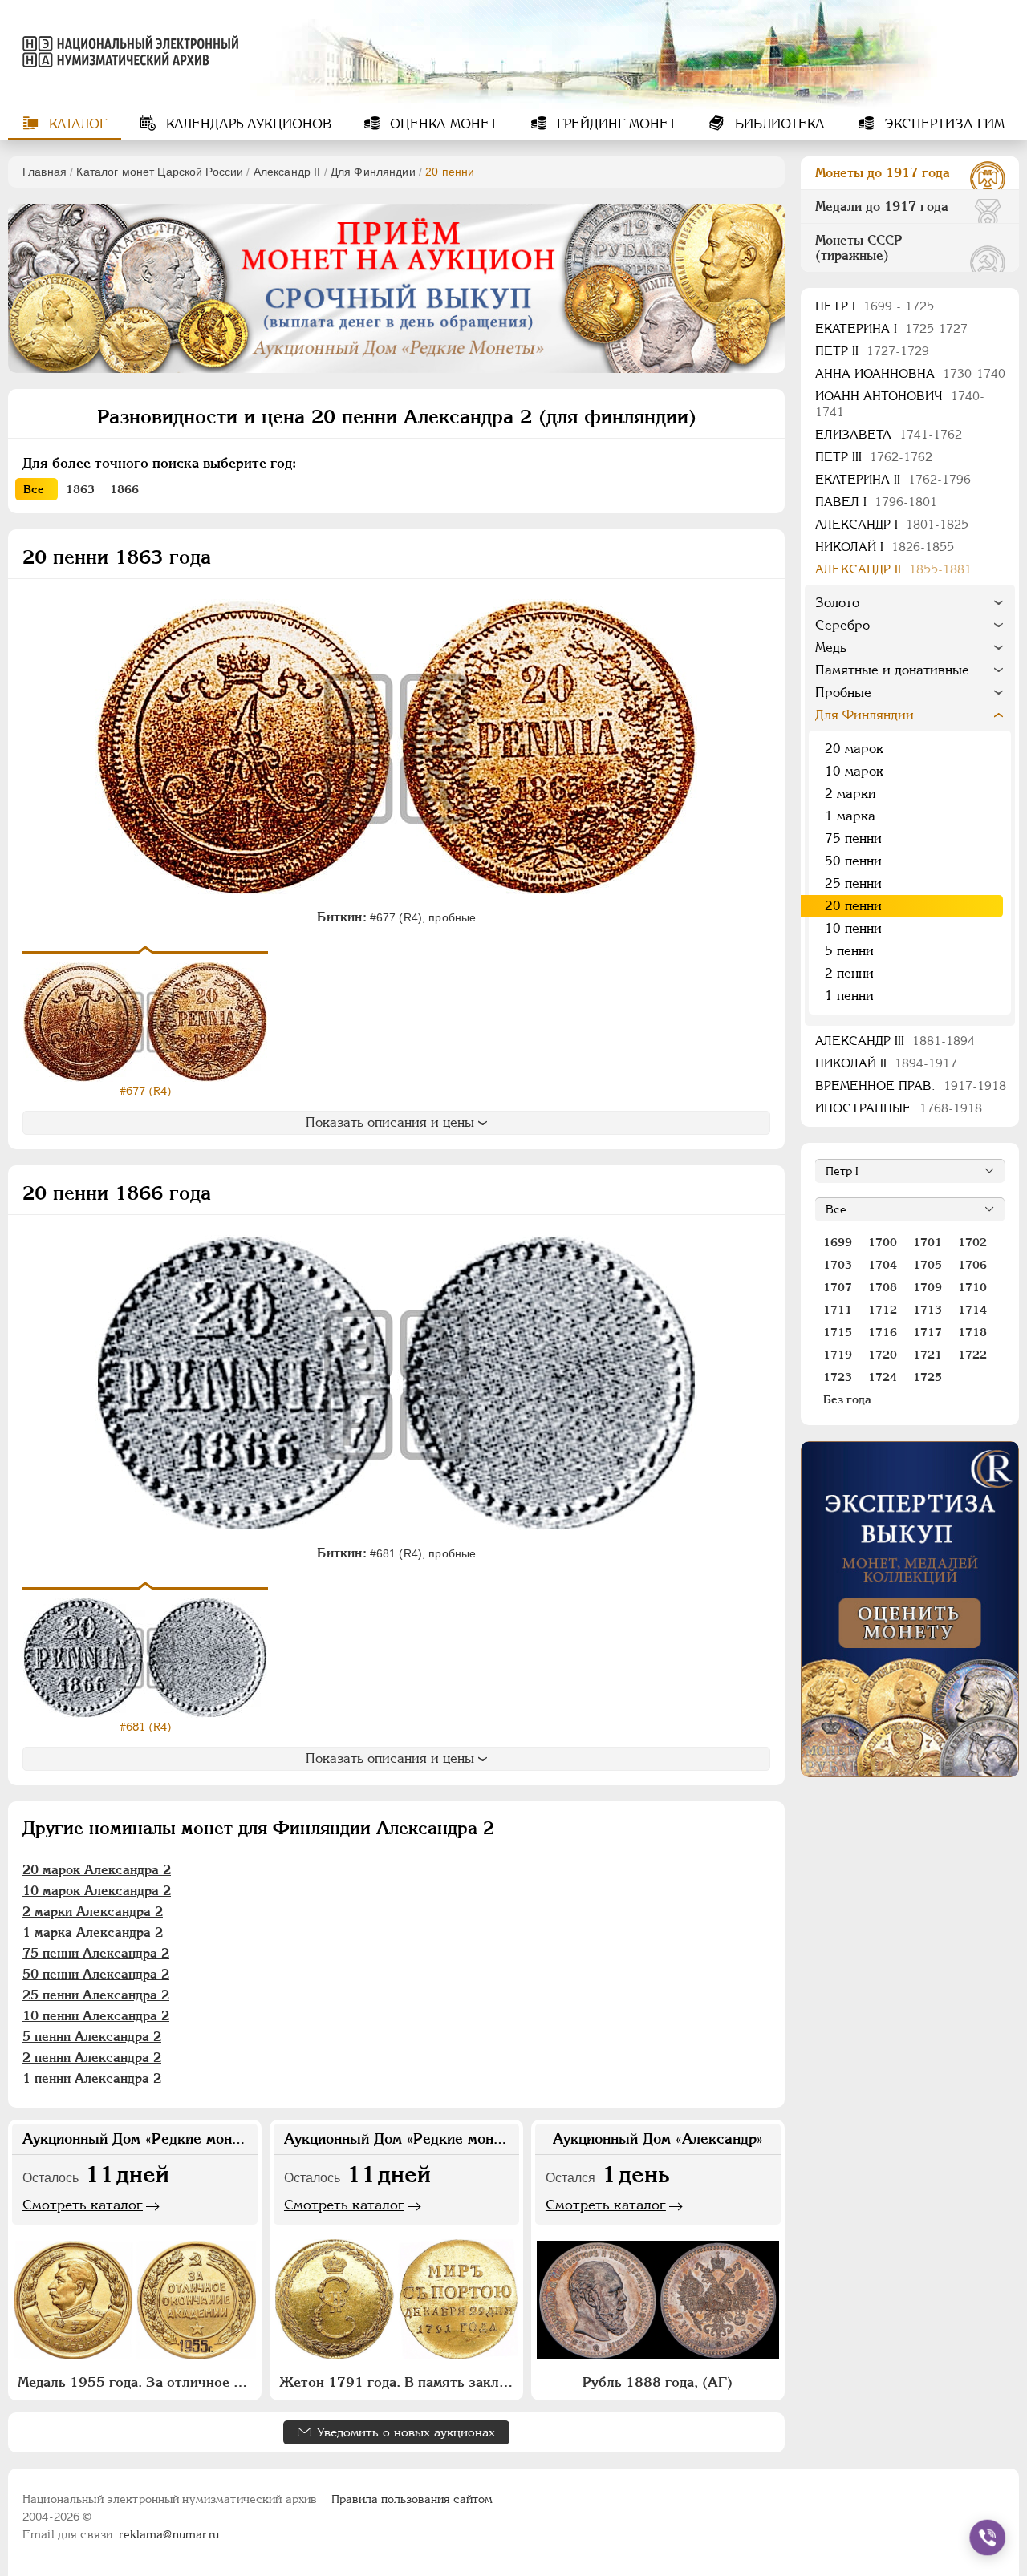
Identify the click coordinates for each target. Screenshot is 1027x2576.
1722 (972, 1355)
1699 (838, 1242)
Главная (45, 172)
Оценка (442, 124)
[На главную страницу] (123, 51)
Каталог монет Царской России (160, 172)
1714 (972, 1310)
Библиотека (778, 124)
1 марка (850, 816)
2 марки (850, 794)
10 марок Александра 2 (97, 1891)
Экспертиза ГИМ (942, 124)
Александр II (287, 172)
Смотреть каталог (83, 2205)
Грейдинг (615, 124)
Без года (847, 1399)
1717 (928, 1332)
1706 (972, 1265)
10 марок (854, 771)
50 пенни (853, 861)
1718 (972, 1332)
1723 (838, 1377)
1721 (928, 1355)
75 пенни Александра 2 (96, 1953)
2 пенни (849, 973)
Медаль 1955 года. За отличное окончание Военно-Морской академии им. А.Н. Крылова (137, 2382)
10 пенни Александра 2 (96, 2016)
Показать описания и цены (390, 1122)
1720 (883, 1355)
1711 (838, 1310)
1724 (883, 1377)
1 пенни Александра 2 (92, 2078)
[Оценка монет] (910, 1609)
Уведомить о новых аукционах (406, 2432)
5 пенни (849, 951)
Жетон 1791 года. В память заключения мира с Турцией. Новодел (398, 2382)
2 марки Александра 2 (93, 1912)
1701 (928, 1242)
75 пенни (853, 838)
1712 (883, 1310)
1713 (928, 1310)
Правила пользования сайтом (412, 2499)
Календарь (247, 124)
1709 (928, 1287)
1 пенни (849, 996)
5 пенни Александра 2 (92, 2037)
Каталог (76, 124)
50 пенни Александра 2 (96, 1974)
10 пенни (853, 928)
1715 (838, 1332)
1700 (883, 1242)
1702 (972, 1242)
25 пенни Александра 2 (96, 1995)
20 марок (854, 749)
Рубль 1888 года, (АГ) (658, 2382)
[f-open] (988, 2538)
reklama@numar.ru (169, 2534)
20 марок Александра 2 (97, 1870)
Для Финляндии (373, 172)
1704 (883, 1265)
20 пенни (853, 906)
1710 (972, 1287)
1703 (838, 1265)
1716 (883, 1332)
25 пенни (853, 883)
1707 (838, 1287)
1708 (883, 1287)
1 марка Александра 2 (93, 1932)
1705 (928, 1265)
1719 (838, 1355)
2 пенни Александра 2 (92, 2058)
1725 (928, 1377)
